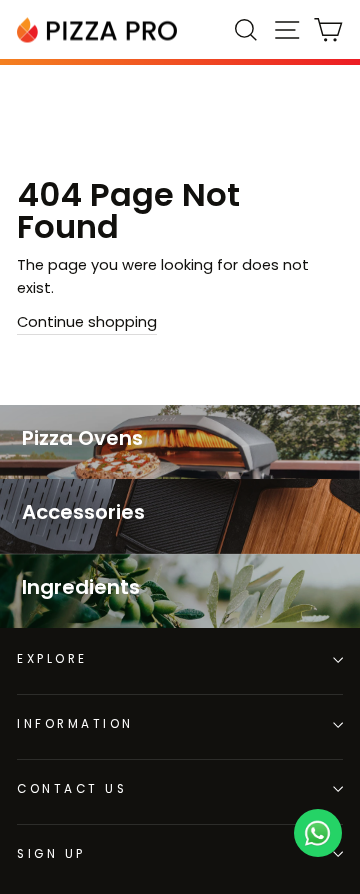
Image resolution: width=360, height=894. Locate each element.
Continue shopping (87, 322)
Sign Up (51, 854)
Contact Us (72, 789)
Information (75, 724)
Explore (52, 659)
